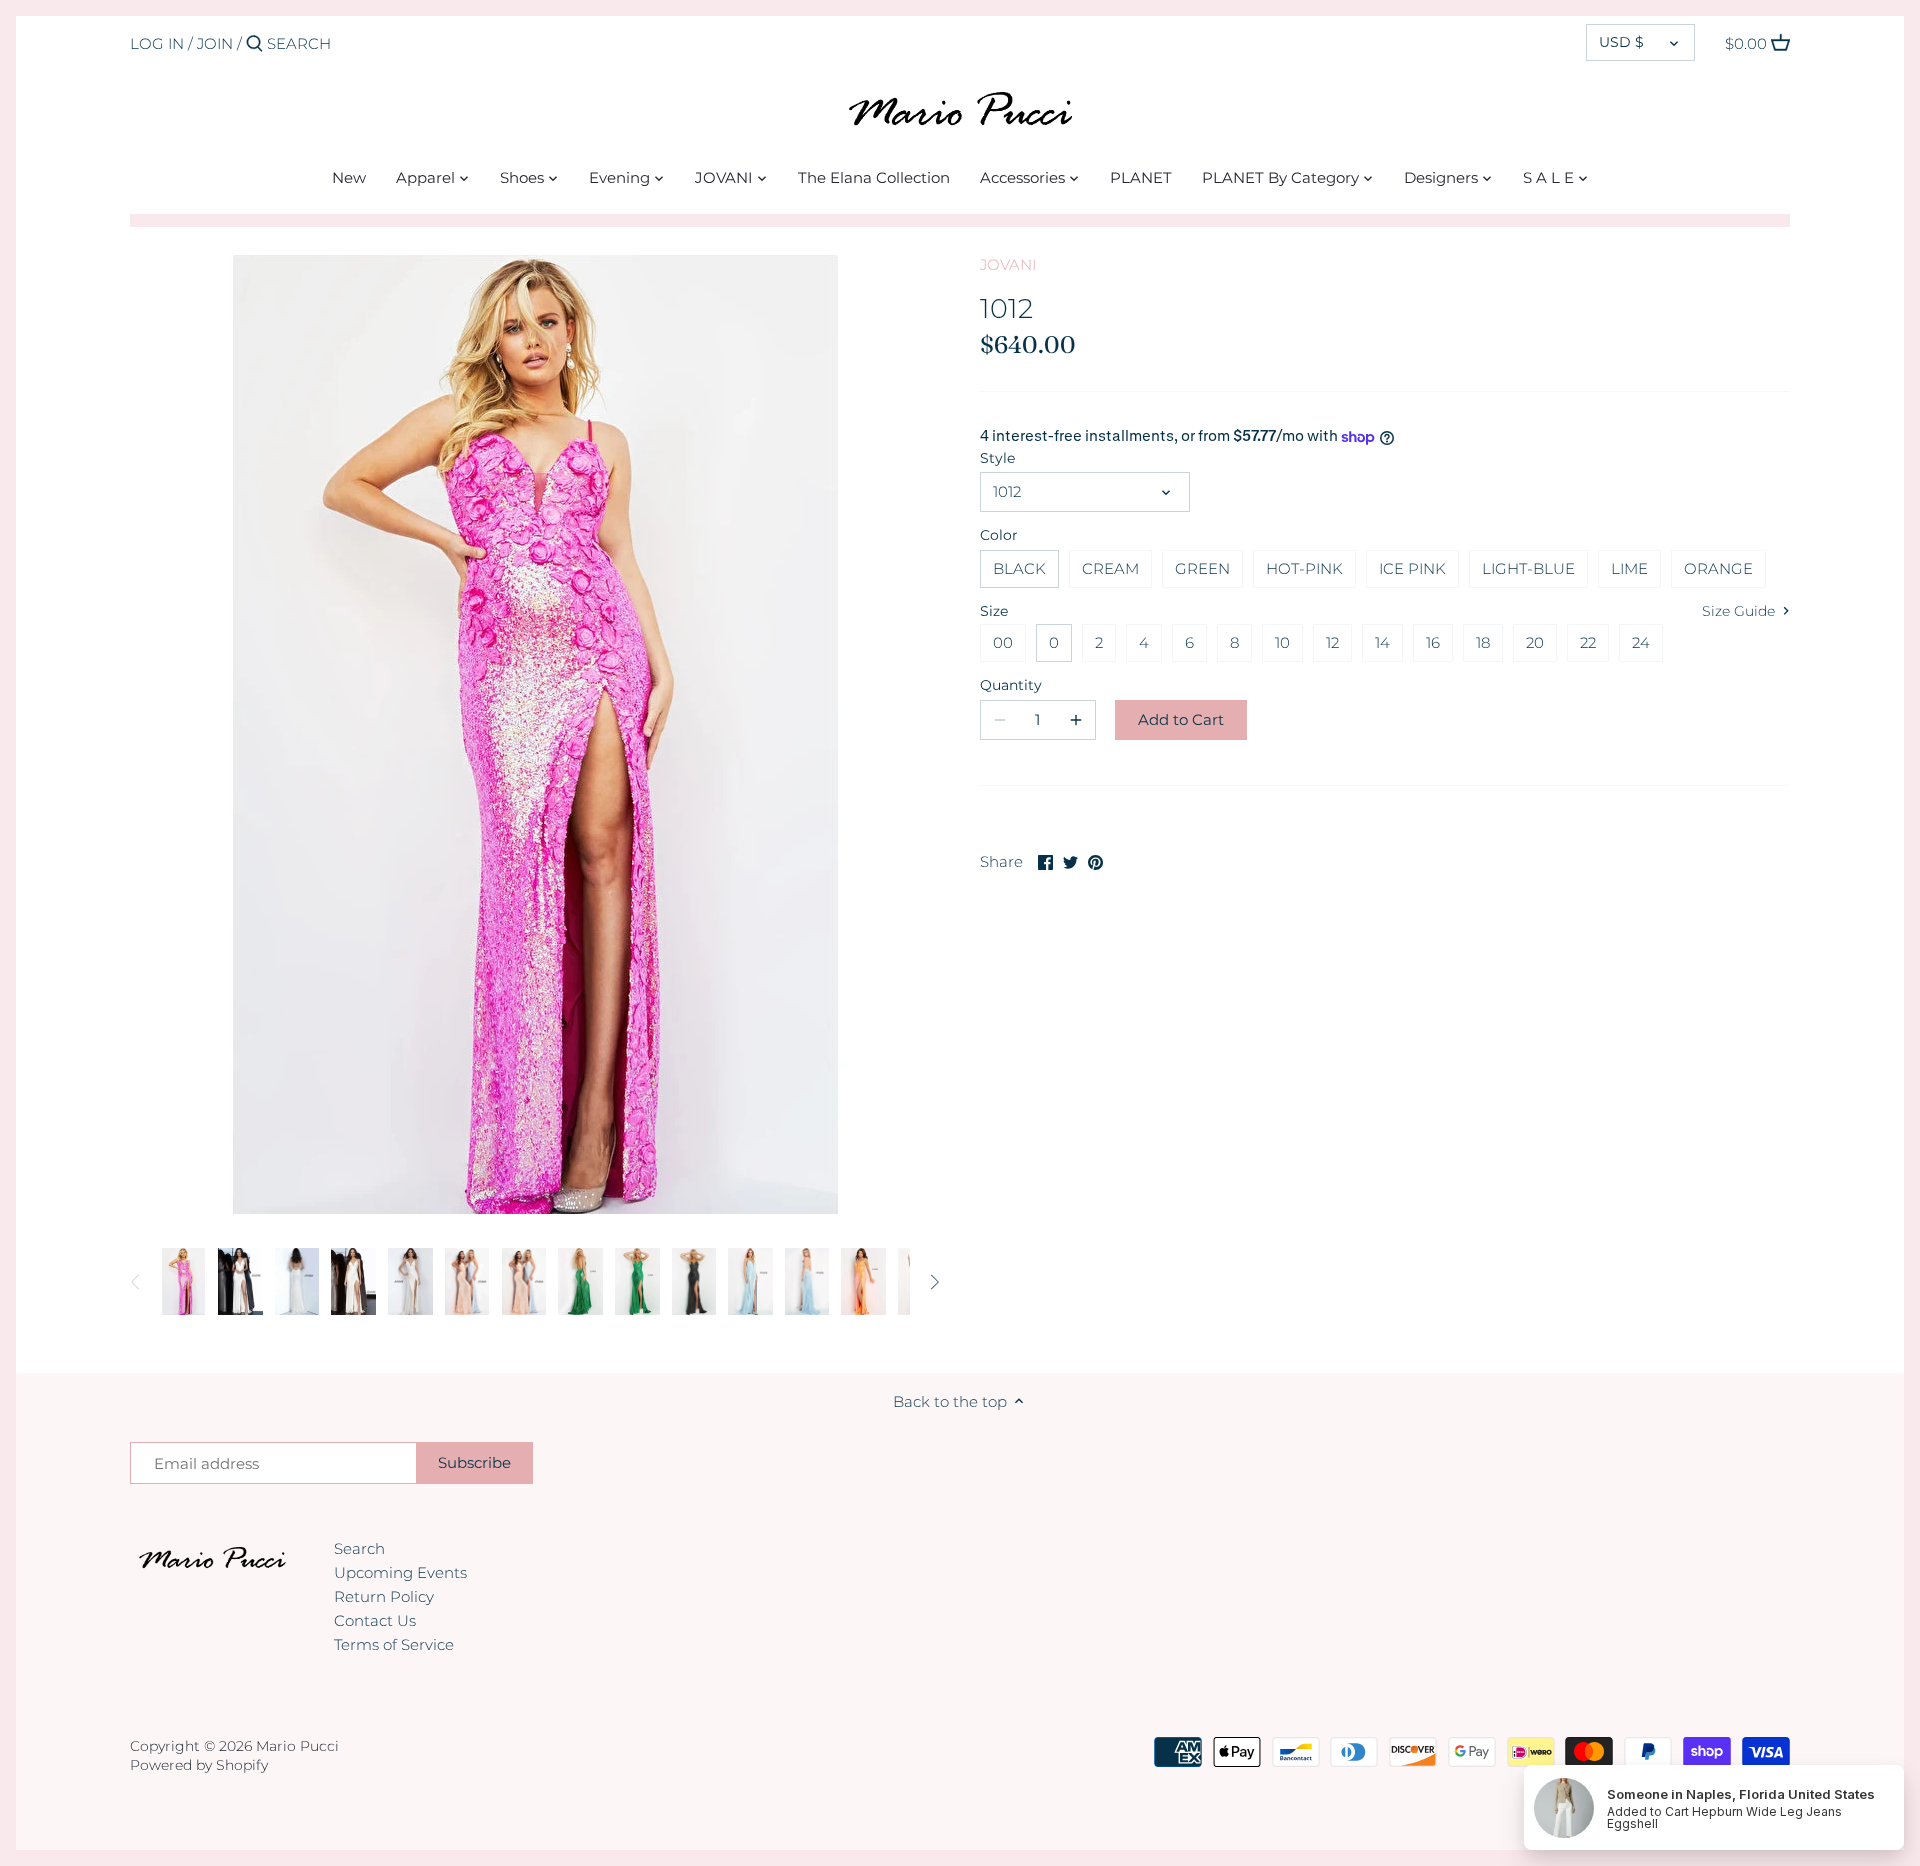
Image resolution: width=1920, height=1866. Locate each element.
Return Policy (384, 1596)
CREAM (1110, 568)
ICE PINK (1412, 568)
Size (994, 611)
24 (1641, 642)
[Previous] (136, 1282)
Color (999, 535)
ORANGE (1718, 568)
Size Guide (1740, 611)
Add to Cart (1181, 719)
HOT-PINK (1304, 568)
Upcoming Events (400, 1572)
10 (1282, 642)
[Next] (934, 1282)
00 (1003, 642)
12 (1332, 642)
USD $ (1621, 42)
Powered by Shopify (199, 1765)
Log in (157, 43)
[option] (183, 1282)
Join (215, 43)
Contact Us (375, 1620)
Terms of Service (394, 1644)
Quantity (1011, 685)
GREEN (1202, 568)
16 (1433, 642)
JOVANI (1008, 264)
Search (359, 1548)
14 (1382, 642)
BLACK (1019, 568)
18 (1483, 642)
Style (997, 458)
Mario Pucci (297, 1746)
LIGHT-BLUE (1528, 568)
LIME (1629, 568)
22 (1588, 642)
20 (1535, 642)
